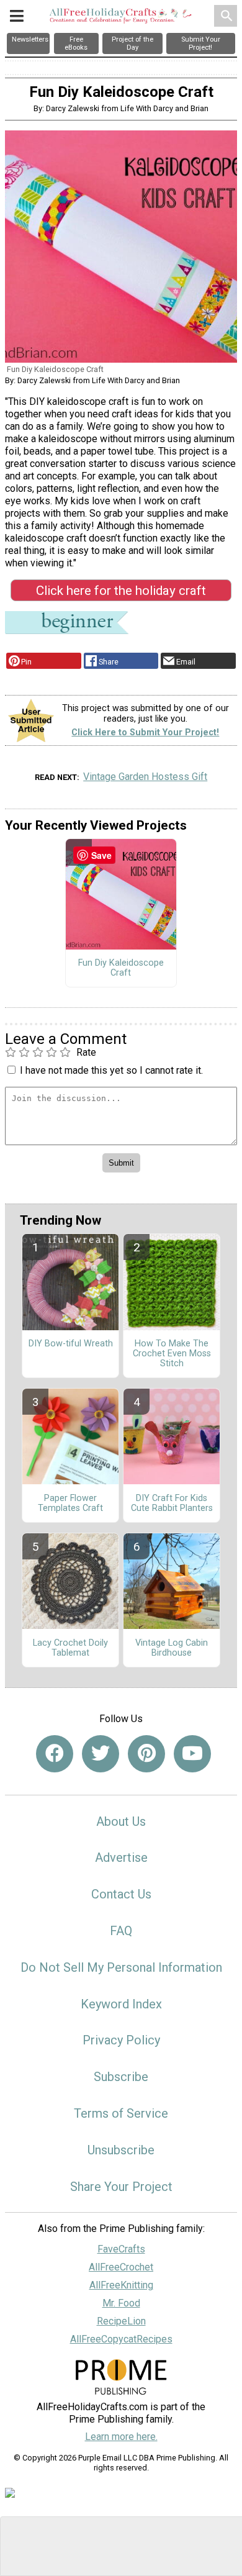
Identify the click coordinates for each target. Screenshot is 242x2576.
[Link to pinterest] (146, 1754)
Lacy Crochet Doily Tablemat (70, 1648)
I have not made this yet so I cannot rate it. (111, 1070)
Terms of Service (121, 2113)
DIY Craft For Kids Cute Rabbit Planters (172, 1503)
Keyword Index (121, 2004)
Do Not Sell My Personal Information (121, 1967)
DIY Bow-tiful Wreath (71, 1344)
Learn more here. (121, 2437)
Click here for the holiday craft (121, 591)
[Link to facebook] (55, 1754)
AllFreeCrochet (121, 2267)
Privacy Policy (121, 2040)
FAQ (121, 1931)
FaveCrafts (121, 2249)
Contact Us (121, 1894)
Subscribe (121, 2077)
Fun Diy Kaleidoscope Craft (121, 968)
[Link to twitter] (101, 1754)
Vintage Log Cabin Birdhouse (172, 1648)
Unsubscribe (121, 2150)
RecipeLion (121, 2321)
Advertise (121, 1857)
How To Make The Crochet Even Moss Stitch (172, 1354)
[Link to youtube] (192, 1754)
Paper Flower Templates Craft (70, 1503)
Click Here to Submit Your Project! (145, 732)
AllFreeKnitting (121, 2285)
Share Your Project (121, 2187)
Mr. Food (121, 2303)
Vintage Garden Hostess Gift (145, 777)
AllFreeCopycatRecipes (121, 2339)
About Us (121, 1821)
